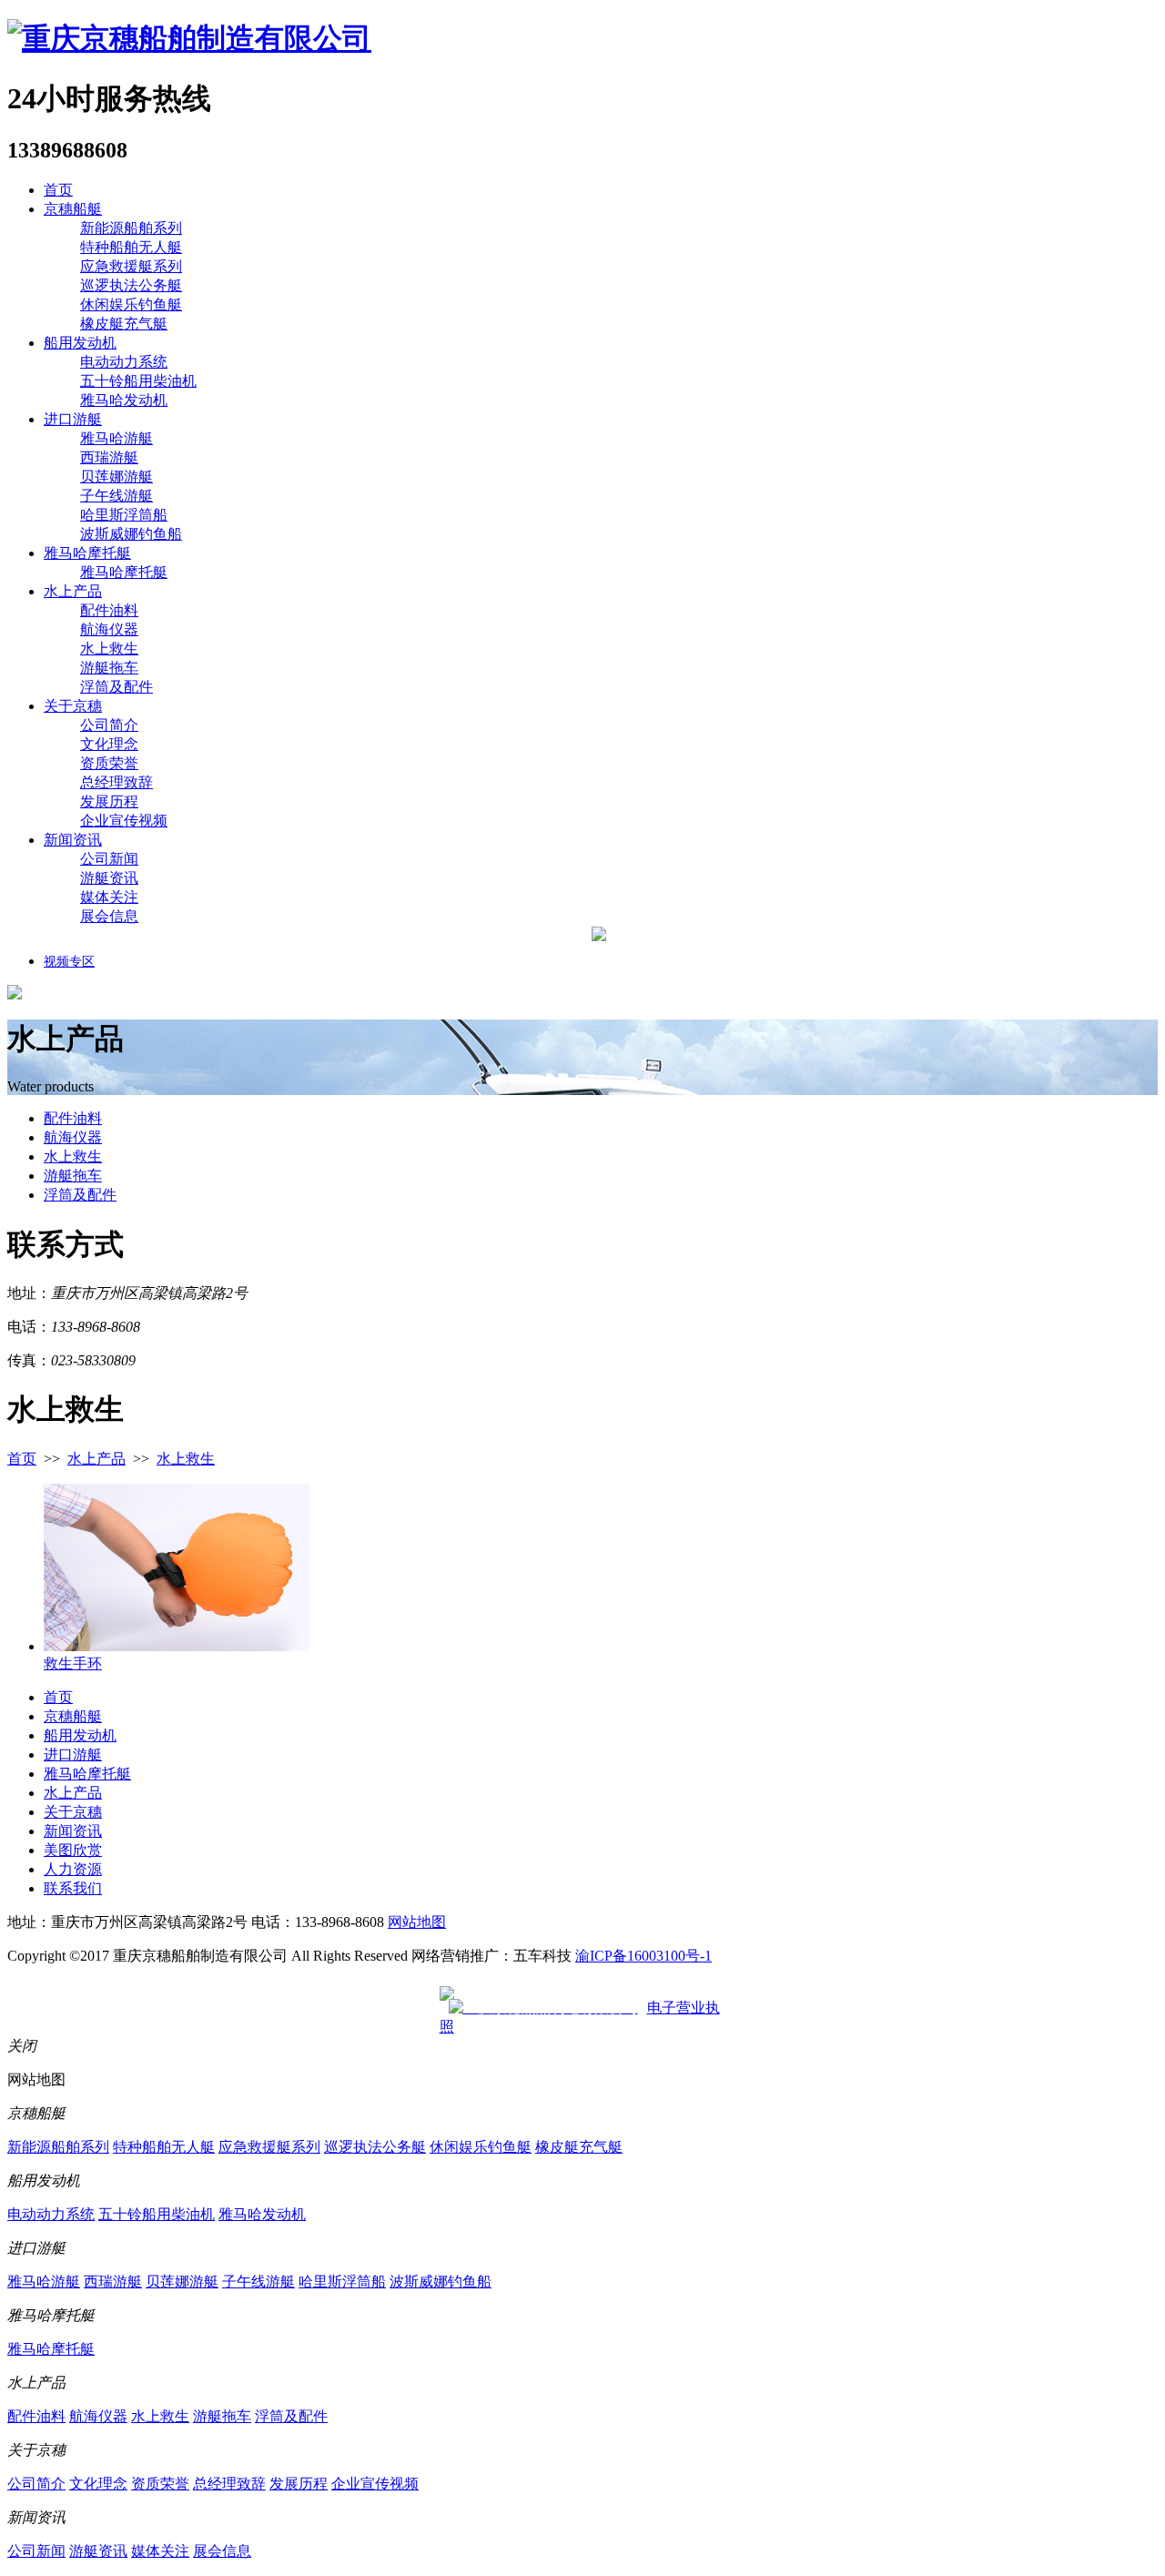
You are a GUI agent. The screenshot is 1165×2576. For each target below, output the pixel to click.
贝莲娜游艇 (116, 477)
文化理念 (109, 744)
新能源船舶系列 (131, 228)
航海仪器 (109, 629)
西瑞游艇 (109, 457)
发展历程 (109, 801)
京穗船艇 (73, 209)
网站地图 (417, 1922)
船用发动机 (80, 343)
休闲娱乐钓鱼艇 (131, 304)
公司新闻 (109, 859)
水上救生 (109, 649)
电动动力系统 (124, 362)
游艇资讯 (109, 878)
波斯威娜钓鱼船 (131, 534)
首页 (58, 190)
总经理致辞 (116, 782)
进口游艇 (73, 419)
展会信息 (109, 916)
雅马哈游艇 (116, 438)
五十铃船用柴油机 (138, 381)
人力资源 (73, 1869)
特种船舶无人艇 (131, 247)
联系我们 (73, 1888)
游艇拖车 (109, 668)
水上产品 (73, 591)
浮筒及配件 (116, 687)
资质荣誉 (109, 763)
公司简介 (109, 725)
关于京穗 (73, 706)
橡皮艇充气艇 (124, 324)
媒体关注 (109, 897)
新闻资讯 (73, 840)
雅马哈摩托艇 (87, 553)
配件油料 (109, 610)
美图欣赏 (73, 1850)
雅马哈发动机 (124, 400)
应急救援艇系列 (131, 266)
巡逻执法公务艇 (131, 285)
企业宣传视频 (124, 821)
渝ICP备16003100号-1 (643, 1956)
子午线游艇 (116, 496)
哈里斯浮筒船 (124, 515)
